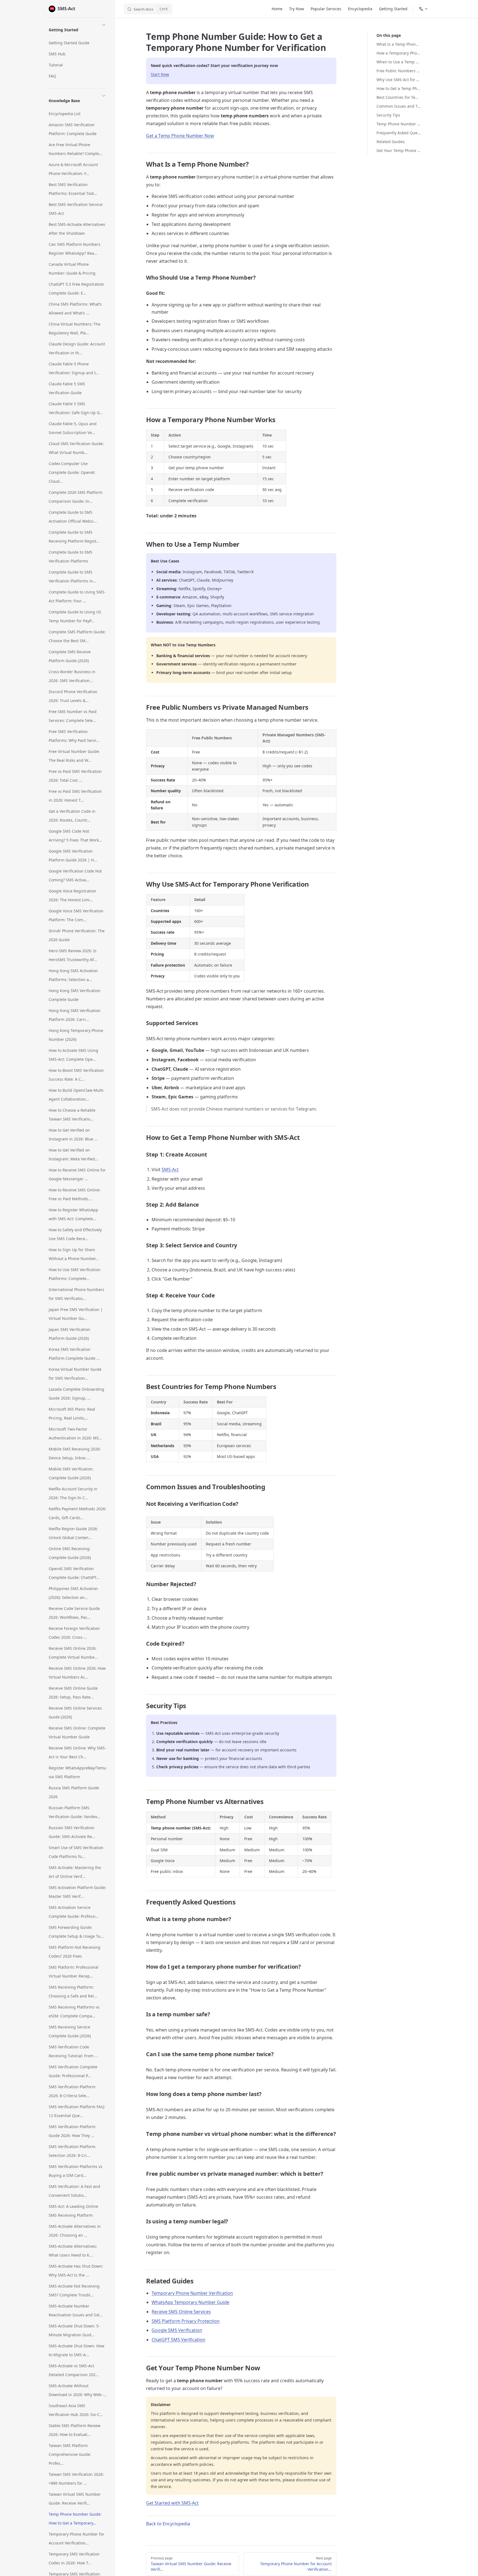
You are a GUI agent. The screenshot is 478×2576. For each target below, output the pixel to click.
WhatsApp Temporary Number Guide (190, 2302)
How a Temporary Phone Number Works (398, 53)
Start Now (160, 74)
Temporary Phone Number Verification (192, 2293)
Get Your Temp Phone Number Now (398, 150)
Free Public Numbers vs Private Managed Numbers (398, 71)
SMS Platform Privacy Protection (186, 2321)
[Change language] (424, 9)
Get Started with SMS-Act (172, 2503)
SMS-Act (170, 1170)
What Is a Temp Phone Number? (398, 44)
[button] (77, 29)
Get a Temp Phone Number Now (180, 136)
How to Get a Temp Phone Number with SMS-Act (398, 88)
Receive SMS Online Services (181, 2312)
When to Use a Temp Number (398, 62)
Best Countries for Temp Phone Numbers (398, 97)
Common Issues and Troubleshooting (398, 106)
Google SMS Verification (177, 2330)
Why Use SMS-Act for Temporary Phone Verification (398, 80)
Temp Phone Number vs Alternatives (398, 124)
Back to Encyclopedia (168, 2524)
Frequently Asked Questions (398, 133)
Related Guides (391, 142)
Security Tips (388, 115)
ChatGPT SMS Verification (178, 2340)
